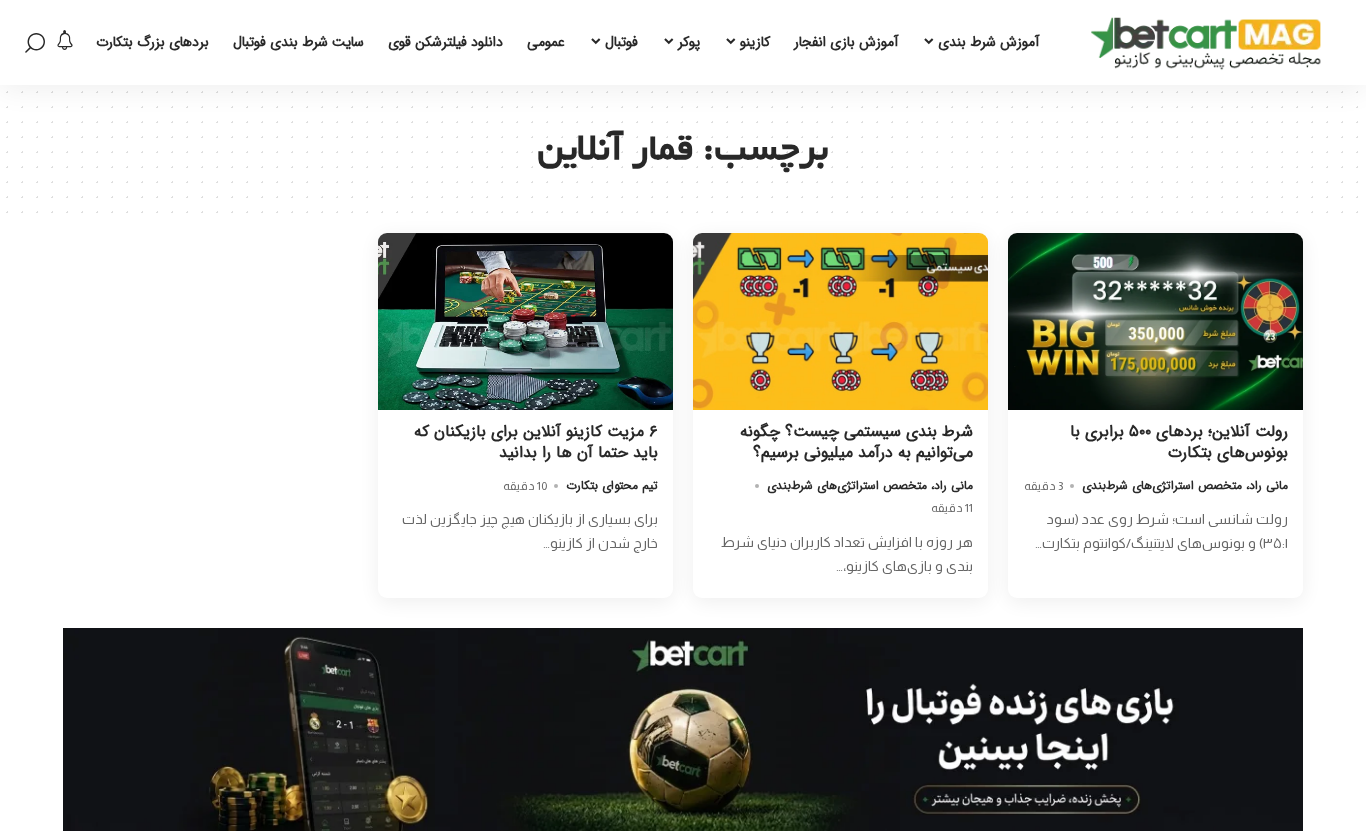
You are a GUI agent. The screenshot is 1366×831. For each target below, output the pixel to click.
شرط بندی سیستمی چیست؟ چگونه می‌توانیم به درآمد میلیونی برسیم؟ (856, 442)
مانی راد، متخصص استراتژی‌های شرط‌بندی (1185, 485)
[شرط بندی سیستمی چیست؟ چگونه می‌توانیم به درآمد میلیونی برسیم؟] (840, 321)
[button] (35, 43)
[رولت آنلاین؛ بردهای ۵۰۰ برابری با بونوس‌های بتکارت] (1155, 321)
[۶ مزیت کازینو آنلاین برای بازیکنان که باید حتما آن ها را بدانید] (525, 321)
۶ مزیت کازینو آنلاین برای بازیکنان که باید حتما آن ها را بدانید (536, 442)
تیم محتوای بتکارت (612, 485)
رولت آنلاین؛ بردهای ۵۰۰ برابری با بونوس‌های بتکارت (1179, 442)
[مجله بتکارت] (1211, 43)
